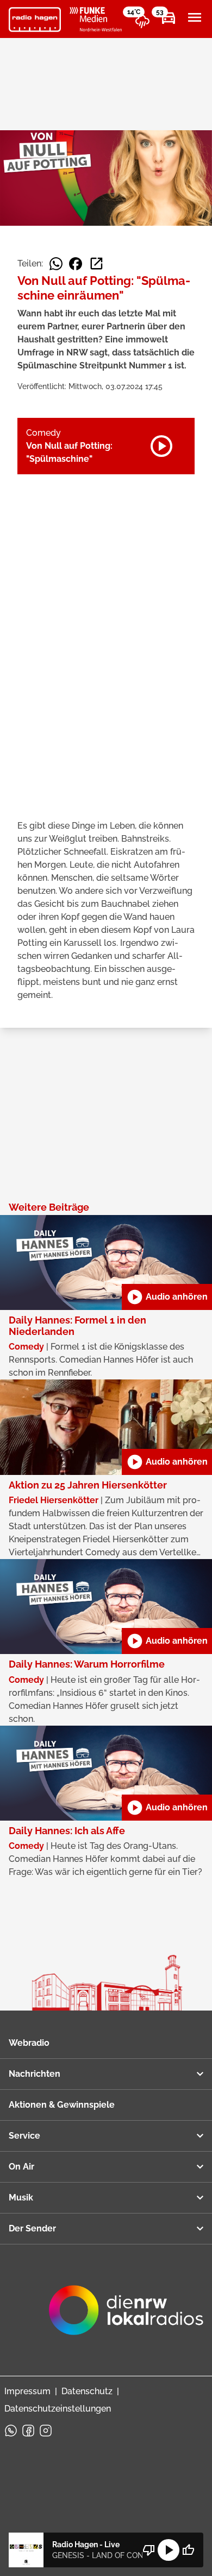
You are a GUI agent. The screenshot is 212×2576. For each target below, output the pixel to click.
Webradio (29, 2043)
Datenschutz (87, 2391)
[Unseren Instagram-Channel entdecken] (46, 2431)
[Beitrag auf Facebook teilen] (76, 264)
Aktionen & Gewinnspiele (62, 2105)
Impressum (27, 2391)
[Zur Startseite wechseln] (35, 20)
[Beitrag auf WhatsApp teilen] (56, 264)
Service (24, 2136)
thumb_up (188, 2550)
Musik (21, 2197)
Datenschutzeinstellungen (58, 2409)
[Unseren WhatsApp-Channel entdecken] (11, 2431)
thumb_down (149, 2550)
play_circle (169, 2550)
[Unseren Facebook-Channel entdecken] (28, 2431)
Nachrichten (35, 2074)
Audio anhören (167, 1297)
